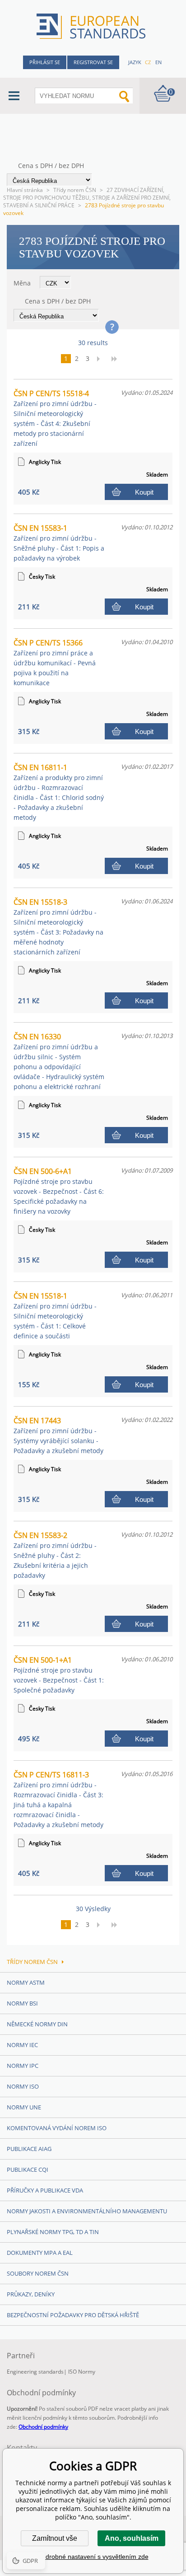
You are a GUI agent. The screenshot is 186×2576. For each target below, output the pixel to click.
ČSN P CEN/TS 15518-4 (55, 418)
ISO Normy (82, 2372)
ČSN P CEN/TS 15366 (55, 662)
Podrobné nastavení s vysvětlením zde (93, 2557)
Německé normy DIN (37, 2024)
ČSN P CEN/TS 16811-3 (58, 1799)
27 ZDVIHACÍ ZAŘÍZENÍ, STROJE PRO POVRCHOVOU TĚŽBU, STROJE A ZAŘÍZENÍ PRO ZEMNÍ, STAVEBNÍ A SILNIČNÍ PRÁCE (87, 198)
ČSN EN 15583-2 (55, 1555)
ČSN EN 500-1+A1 (59, 1675)
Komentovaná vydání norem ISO (57, 2128)
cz (148, 62)
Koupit (144, 492)
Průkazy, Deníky (31, 2294)
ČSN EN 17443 (58, 1435)
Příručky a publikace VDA (45, 2190)
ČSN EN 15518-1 (55, 1316)
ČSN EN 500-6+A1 (59, 1191)
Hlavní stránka (25, 190)
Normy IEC (22, 2045)
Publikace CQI (28, 2169)
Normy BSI (22, 2003)
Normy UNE (24, 2107)
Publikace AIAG (29, 2149)
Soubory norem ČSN (38, 2273)
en (158, 62)
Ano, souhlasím (132, 2538)
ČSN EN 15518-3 (58, 927)
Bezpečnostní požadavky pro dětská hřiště (73, 2315)
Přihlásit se (45, 62)
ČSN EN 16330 (59, 1061)
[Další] (101, 359)
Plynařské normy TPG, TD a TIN (53, 2232)
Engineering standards (35, 2372)
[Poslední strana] (117, 359)
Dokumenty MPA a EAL (40, 2253)
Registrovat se (93, 62)
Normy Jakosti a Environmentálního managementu (87, 2211)
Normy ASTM (26, 1982)
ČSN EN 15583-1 (59, 543)
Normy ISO (23, 2086)
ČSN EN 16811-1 (59, 792)
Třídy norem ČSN (75, 190)
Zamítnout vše (55, 2538)
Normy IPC (23, 2066)
